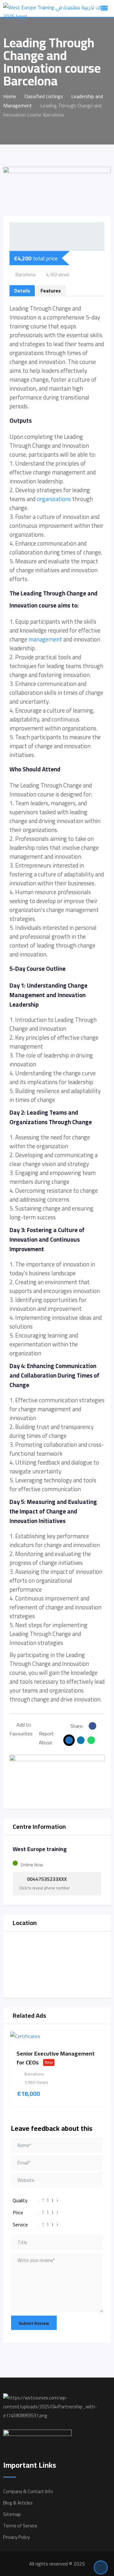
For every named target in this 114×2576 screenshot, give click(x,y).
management (45, 639)
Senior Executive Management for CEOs (56, 2058)
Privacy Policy (16, 2537)
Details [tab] (22, 291)
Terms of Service (20, 2526)
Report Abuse (46, 1738)
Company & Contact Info (28, 2491)
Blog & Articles (18, 2503)
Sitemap (12, 2514)
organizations (54, 499)
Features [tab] (51, 291)
